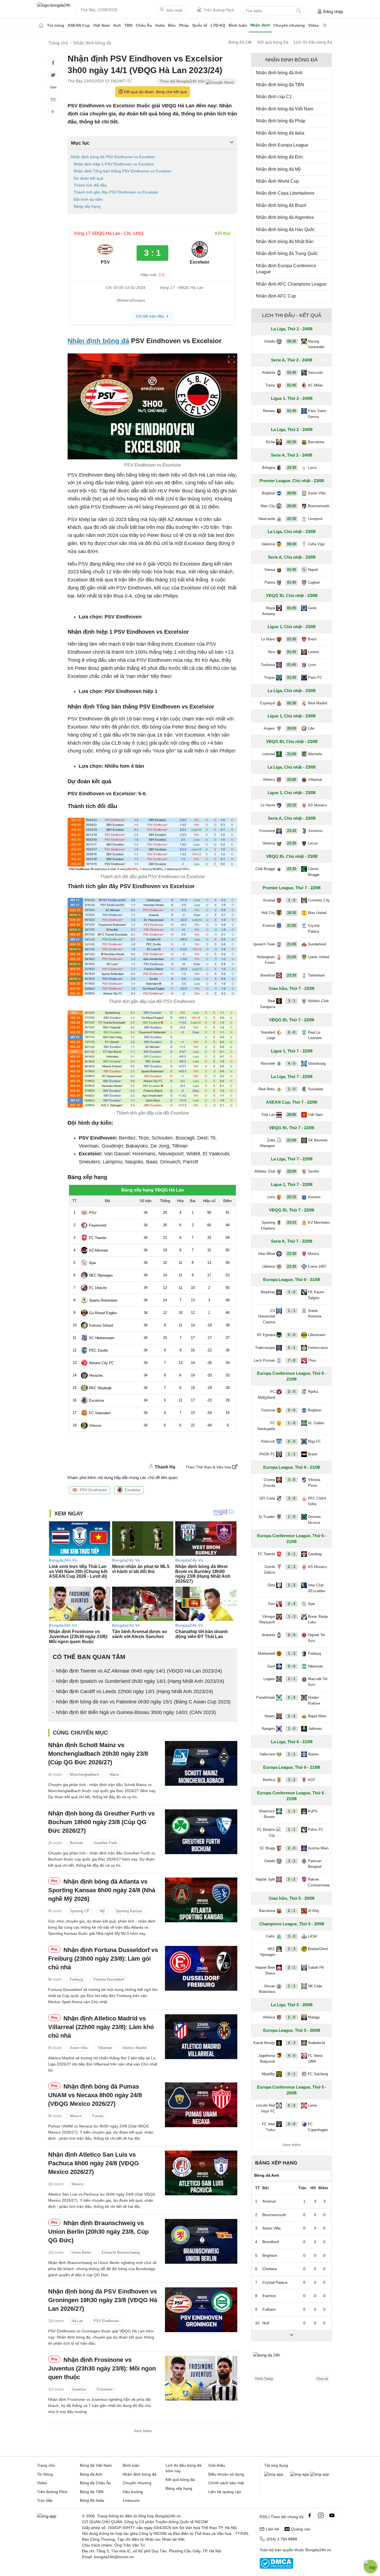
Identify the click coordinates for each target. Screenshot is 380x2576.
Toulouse (268, 665)
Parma (270, 582)
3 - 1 (292, 1001)
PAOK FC (267, 1454)
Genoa (270, 570)
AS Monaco (317, 805)
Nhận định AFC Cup (276, 296)
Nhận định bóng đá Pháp (281, 121)
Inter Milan (267, 1254)
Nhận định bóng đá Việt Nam (285, 109)
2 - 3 (292, 1567)
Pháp (184, 25)
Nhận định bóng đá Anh (279, 73)
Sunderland (317, 944)
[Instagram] (321, 2515)
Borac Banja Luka (318, 1619)
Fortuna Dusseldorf (109, 1979)
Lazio (312, 468)
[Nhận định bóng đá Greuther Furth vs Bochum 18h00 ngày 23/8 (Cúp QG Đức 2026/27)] (201, 1832)
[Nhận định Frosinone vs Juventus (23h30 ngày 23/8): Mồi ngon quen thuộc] (201, 2378)
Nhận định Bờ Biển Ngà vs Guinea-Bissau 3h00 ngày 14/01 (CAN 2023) (136, 1712)
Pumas (98, 2116)
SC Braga (267, 1848)
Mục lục (80, 143)
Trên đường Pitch (219, 10)
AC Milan (315, 385)
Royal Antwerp (269, 611)
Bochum (77, 1843)
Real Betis (267, 1089)
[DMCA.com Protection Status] (276, 2567)
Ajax (312, 1604)
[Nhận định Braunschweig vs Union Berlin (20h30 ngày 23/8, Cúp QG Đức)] (201, 2241)
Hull (266, 2323)
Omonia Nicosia (314, 1520)
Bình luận (238, 25)
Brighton (268, 493)
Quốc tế (200, 25)
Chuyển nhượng (289, 25)
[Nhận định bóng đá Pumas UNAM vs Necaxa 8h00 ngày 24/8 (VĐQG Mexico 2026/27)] (201, 2105)
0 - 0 (292, 1335)
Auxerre (314, 1197)
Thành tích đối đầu (90, 185)
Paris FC (315, 678)
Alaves (314, 1754)
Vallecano (267, 1754)
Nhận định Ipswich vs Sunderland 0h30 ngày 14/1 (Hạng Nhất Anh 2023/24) (140, 1681)
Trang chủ (46, 2465)
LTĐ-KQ (218, 25)
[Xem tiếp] (292, 2335)
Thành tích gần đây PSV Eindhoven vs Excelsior (116, 192)
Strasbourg (317, 1063)
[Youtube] (332, 2515)
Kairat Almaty (264, 2043)
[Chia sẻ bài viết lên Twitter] (53, 75)
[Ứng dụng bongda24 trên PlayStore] (300, 2474)
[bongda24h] (41, 25)
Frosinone (105, 2389)
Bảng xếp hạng (87, 206)
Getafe (270, 341)
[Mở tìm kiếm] (299, 11)
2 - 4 (292, 1604)
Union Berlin (81, 2252)
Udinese (269, 1266)
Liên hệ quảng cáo (225, 2492)
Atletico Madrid (135, 2048)
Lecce (313, 843)
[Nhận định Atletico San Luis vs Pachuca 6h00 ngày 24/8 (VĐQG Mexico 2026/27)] (201, 2173)
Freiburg (76, 1979)
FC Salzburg (318, 2074)
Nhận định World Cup (277, 181)
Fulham (269, 2309)
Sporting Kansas (129, 1911)
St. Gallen (316, 1423)
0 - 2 (292, 2105)
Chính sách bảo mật (226, 2483)
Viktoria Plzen (314, 1483)
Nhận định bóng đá (98, 341)
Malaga (314, 2017)
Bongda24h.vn (318, 2550)
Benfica (269, 1780)
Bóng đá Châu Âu (95, 2483)
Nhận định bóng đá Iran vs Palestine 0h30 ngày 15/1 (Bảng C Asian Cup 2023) (143, 1702)
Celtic (271, 1936)
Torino (270, 385)
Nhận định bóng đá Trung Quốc (287, 253)
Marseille (268, 1063)
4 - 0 (292, 1063)
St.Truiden (267, 1517)
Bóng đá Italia (92, 2500)
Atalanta (268, 372)
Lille (311, 728)
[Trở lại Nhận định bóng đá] (53, 112)
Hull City (268, 913)
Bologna (269, 468)
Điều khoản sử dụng (226, 2474)
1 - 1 (292, 1311)
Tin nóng (56, 25)
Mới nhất (174, 10)
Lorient (313, 652)
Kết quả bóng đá (273, 42)
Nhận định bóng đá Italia (280, 133)
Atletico (269, 780)
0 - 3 (292, 2043)
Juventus (79, 2389)
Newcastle (267, 519)
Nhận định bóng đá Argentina (285, 217)
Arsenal (269, 900)
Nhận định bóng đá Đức (280, 157)
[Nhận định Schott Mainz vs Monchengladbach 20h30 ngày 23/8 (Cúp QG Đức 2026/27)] (201, 1763)
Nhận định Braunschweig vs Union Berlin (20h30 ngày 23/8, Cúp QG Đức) (98, 2232)
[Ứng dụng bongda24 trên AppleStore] (320, 2474)
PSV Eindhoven (93, 1490)
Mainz (114, 1774)
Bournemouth (319, 506)
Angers (269, 728)
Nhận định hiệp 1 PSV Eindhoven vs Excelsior (114, 164)
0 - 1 (292, 1348)
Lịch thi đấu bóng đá (313, 42)
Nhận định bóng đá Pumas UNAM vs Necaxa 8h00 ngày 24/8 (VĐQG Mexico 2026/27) (95, 2095)
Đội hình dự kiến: (89, 199)
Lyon (312, 665)
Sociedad (315, 1089)
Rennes (269, 411)
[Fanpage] (310, 2515)
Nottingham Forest (266, 960)
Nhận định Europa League (282, 145)
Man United (317, 913)
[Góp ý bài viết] (53, 100)
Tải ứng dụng (276, 2465)
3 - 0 (292, 900)
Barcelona (316, 442)
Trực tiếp (45, 2500)
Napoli (313, 570)
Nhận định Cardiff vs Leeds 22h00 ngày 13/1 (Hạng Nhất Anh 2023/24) (135, 1691)
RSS (263, 2517)
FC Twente (267, 1554)
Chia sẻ (322, 2379)
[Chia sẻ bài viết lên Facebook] (53, 63)
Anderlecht (317, 2043)
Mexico (76, 2116)
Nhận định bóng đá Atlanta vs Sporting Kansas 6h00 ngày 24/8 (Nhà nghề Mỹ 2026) (102, 1890)
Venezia (269, 843)
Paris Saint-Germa (317, 414)
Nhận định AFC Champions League (291, 284)
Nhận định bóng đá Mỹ (278, 169)
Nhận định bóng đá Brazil (281, 205)
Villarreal (105, 2048)
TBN (128, 25)
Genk (312, 608)
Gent (271, 1666)
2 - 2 (292, 1585)
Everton (269, 926)
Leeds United (319, 957)
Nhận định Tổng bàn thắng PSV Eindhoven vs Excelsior (123, 171)
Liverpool (315, 519)
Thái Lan (268, 1115)
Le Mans (268, 639)
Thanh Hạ (165, 1467)
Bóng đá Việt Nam (96, 2465)
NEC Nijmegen (268, 1952)
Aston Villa (79, 2048)
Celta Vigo (316, 544)
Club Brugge (265, 869)
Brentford (268, 975)
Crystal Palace (314, 928)
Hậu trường (133, 2492)
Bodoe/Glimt (318, 1949)
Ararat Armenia (315, 1314)
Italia (160, 25)
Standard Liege (268, 1035)
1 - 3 (292, 1617)
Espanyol (268, 703)
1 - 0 (292, 1089)
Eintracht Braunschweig (121, 2252)
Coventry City (319, 900)
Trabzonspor (265, 1348)
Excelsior (133, 1490)
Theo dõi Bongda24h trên (183, 81)
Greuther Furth (105, 1843)
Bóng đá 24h (240, 42)
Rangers (268, 1729)
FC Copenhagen (318, 2127)
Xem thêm (143, 2431)
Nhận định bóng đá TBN (280, 85)
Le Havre (268, 805)
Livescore (131, 2500)
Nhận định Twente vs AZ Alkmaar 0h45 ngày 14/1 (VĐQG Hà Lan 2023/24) (139, 1671)
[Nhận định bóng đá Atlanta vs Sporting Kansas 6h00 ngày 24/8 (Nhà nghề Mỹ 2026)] (201, 1900)
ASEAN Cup (79, 25)
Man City (268, 506)
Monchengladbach (84, 1774)
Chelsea (270, 2269)
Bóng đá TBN (92, 2492)
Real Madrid (318, 703)
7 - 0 (292, 1360)
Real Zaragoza (268, 1004)
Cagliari (314, 582)
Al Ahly (314, 1911)
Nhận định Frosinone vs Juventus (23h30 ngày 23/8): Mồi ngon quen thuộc (102, 2368)
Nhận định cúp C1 (274, 97)
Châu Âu (144, 25)
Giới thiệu (217, 2465)
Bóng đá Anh (91, 2474)
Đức (172, 25)
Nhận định (260, 25)
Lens (271, 1197)
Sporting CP (80, 1911)
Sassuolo (315, 372)
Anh (117, 25)
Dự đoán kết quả (88, 178)
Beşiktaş (268, 1292)
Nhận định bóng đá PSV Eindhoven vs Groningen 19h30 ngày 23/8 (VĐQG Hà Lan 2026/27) (103, 2300)
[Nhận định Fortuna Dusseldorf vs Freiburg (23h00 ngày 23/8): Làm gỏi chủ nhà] (201, 1968)
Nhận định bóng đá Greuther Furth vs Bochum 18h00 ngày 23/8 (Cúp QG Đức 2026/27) (101, 1822)
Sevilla (313, 1171)
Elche (271, 442)
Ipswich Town (264, 944)
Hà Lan (77, 2321)
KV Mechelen (319, 1223)
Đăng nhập (333, 12)
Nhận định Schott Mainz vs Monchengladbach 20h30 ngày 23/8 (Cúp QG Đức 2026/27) (98, 1754)
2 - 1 (292, 1679)
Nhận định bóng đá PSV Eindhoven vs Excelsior (113, 157)
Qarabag (315, 1554)
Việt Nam (102, 25)
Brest (312, 639)
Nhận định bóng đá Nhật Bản (285, 242)
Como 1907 (317, 1266)
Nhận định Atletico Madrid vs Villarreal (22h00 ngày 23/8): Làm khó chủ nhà (101, 2027)
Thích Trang (264, 2379)
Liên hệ (272, 2529)
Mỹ (102, 1911)
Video (314, 25)
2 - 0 (292, 1032)
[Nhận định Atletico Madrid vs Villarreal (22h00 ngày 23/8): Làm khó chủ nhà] (201, 2037)
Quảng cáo (301, 2529)
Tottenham (316, 975)
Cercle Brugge (314, 872)
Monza (313, 1254)
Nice (272, 652)
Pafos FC (316, 1830)
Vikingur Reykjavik (267, 1619)
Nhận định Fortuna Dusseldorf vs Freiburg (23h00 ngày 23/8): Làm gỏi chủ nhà (103, 1959)
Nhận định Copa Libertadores (285, 193)
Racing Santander (316, 344)
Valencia (268, 544)
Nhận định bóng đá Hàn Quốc (285, 230)
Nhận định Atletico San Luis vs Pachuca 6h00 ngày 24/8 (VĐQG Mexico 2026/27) (93, 2163)
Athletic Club (318, 1001)
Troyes (270, 678)
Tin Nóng (45, 2474)
